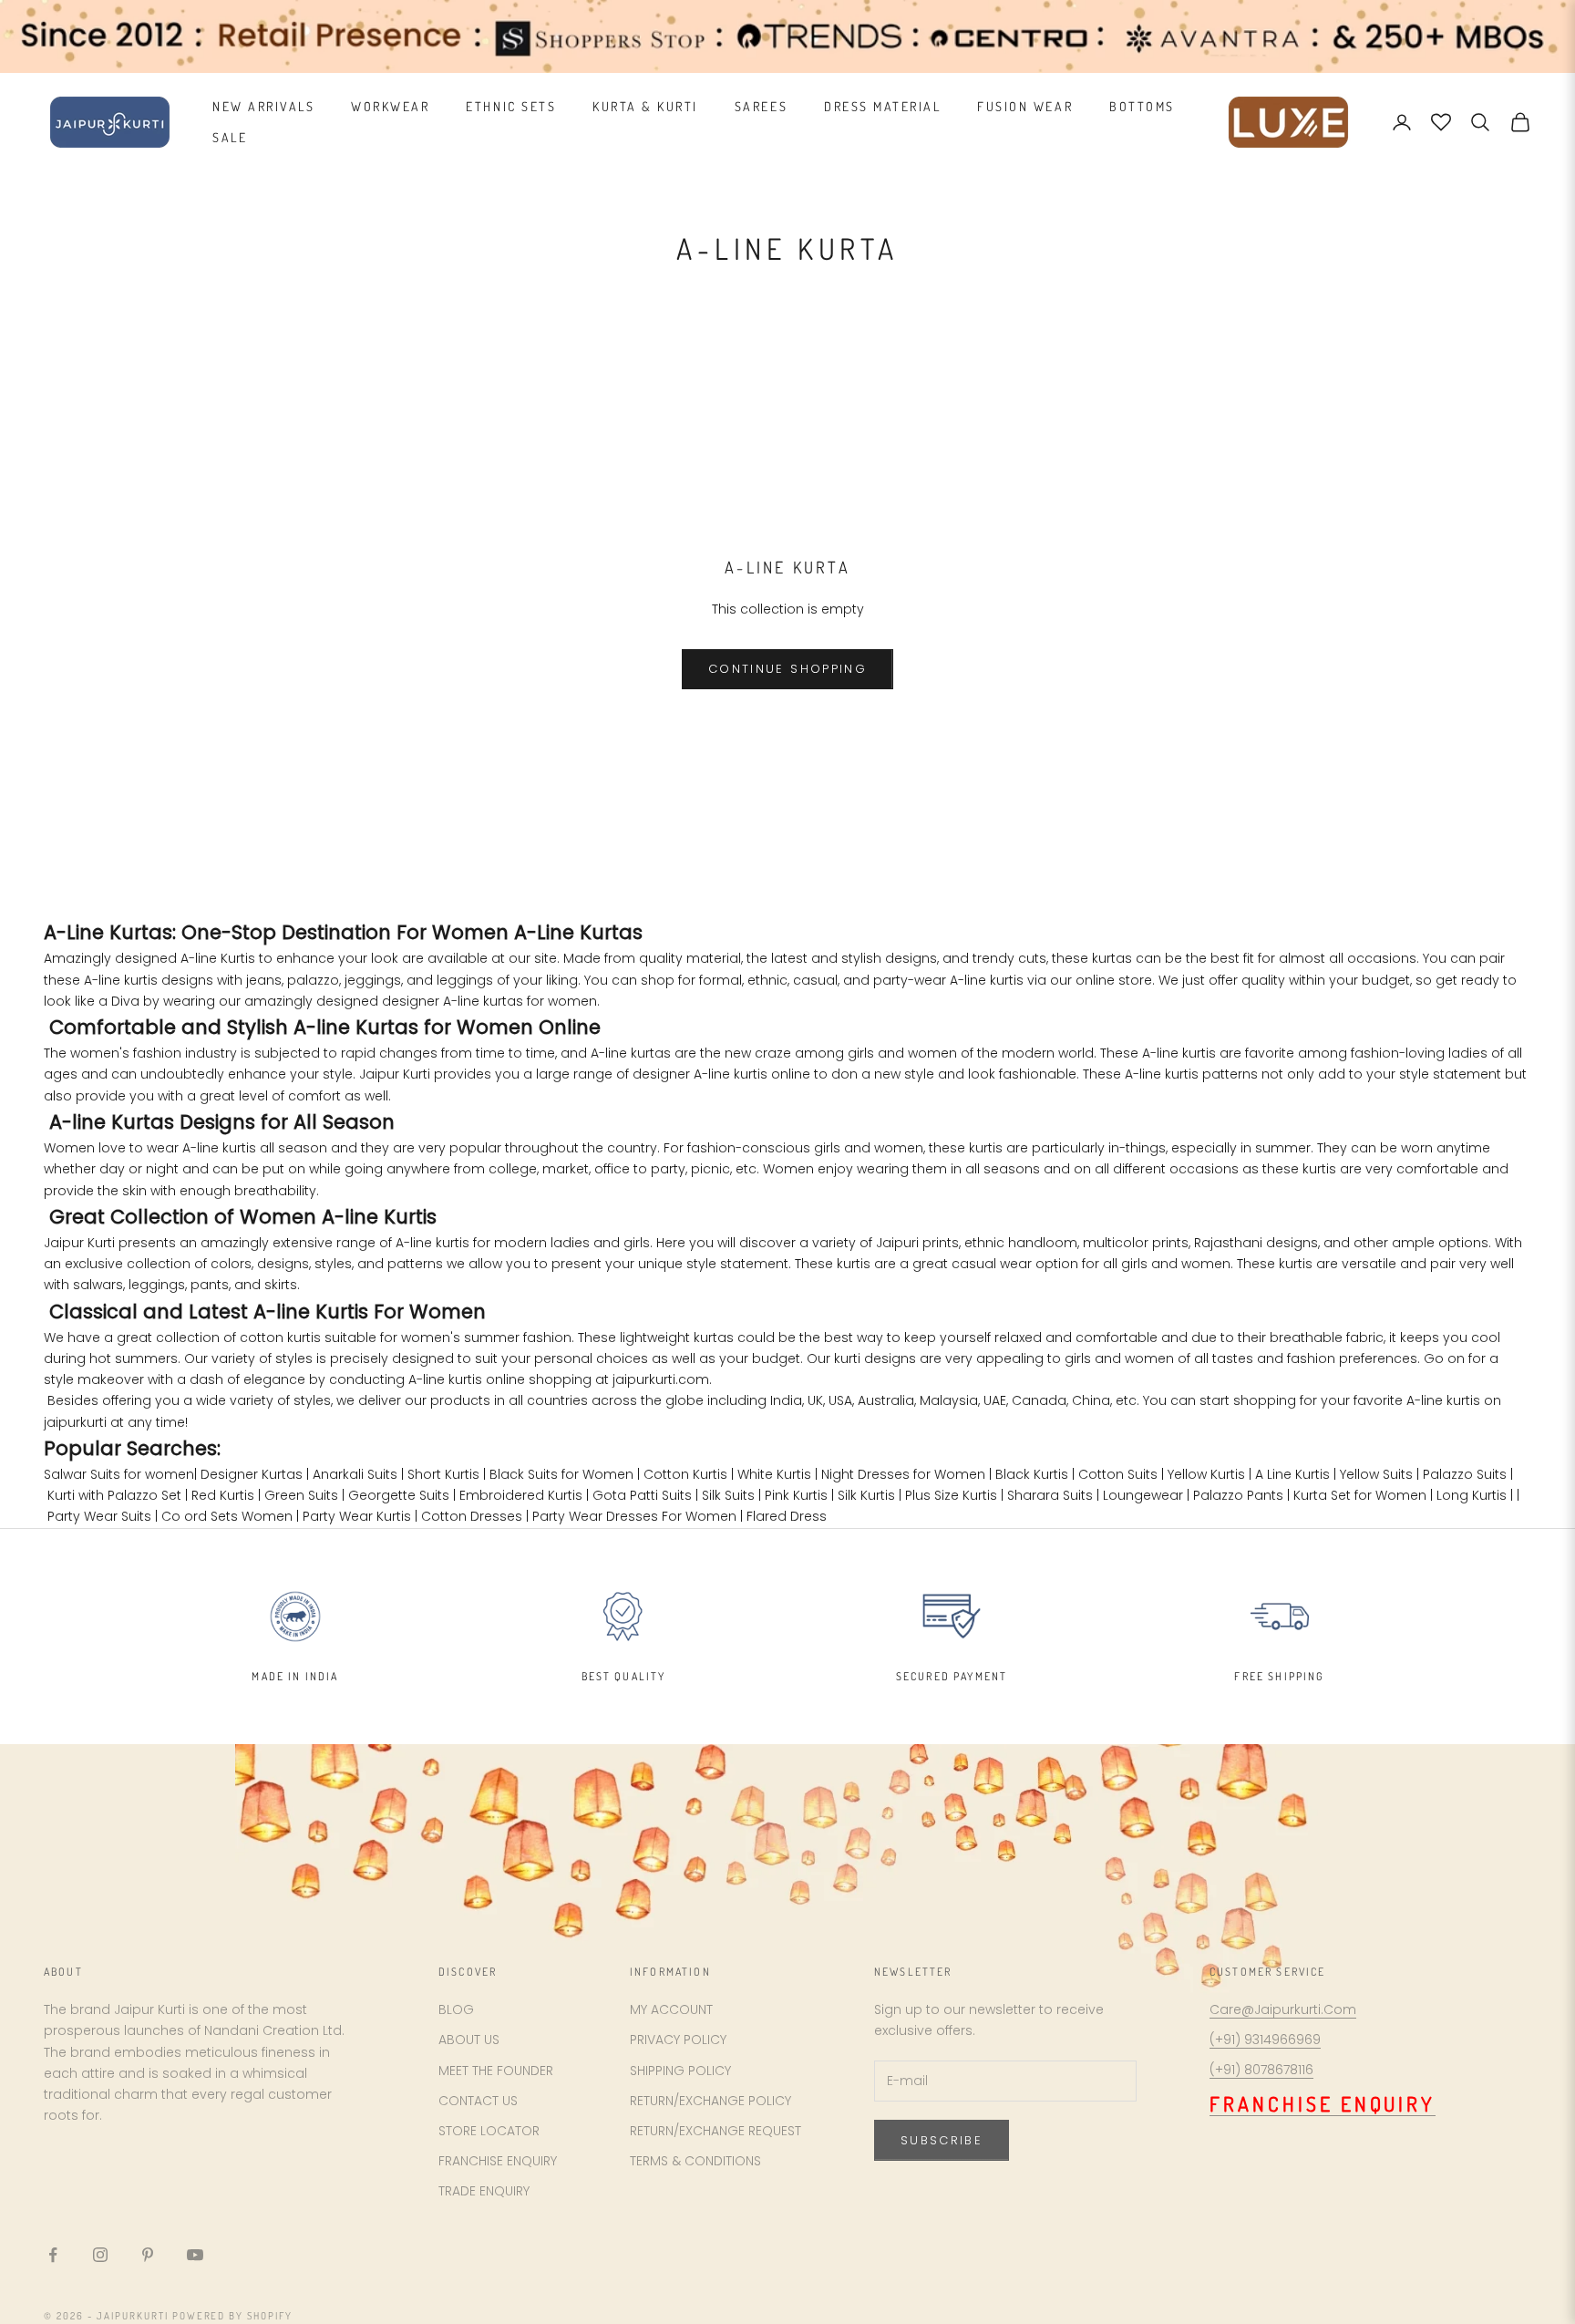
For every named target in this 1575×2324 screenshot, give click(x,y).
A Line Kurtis (1292, 1474)
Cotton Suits (1118, 1474)
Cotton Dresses (472, 1516)
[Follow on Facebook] (53, 2255)
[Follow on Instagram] (100, 2255)
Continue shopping (787, 669)
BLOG (456, 2009)
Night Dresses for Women (903, 1474)
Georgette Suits (399, 1495)
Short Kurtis (443, 1474)
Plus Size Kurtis (951, 1495)
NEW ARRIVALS (263, 106)
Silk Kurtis (866, 1495)
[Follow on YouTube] (195, 2255)
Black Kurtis (1032, 1474)
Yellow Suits (1376, 1474)
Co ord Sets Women (227, 1516)
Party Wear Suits (99, 1516)
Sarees (761, 106)
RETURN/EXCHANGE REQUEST (715, 2131)
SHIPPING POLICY (680, 2071)
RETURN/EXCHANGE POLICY (710, 2101)
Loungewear (1143, 1495)
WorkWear (390, 106)
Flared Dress (787, 1516)
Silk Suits (728, 1495)
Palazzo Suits (1465, 1474)
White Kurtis (774, 1474)
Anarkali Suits (355, 1474)
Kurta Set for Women (1360, 1495)
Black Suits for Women (561, 1474)
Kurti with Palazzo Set (114, 1495)
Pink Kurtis (796, 1495)
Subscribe (942, 2140)
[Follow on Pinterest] (148, 2255)
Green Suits (301, 1495)
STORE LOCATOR (489, 2131)
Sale (230, 137)
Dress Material (882, 106)
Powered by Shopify (233, 2316)
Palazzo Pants (1238, 1495)
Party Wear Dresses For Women (634, 1516)
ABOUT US (469, 2040)
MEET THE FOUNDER (496, 2071)
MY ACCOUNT (671, 2009)
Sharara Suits (1050, 1495)
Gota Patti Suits (642, 1495)
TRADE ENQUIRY (484, 2191)
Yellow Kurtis (1206, 1474)
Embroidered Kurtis (521, 1495)
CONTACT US (478, 2101)
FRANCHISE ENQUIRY (498, 2161)
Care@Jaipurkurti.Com (1283, 2009)
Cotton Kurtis (685, 1474)
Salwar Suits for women (119, 1474)
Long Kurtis (1472, 1495)
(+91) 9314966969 (1265, 2040)
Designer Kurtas (252, 1474)
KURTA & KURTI (645, 106)
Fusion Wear (1025, 106)
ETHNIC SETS (511, 106)
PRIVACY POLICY (678, 2040)
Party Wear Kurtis (357, 1516)
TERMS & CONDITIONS (695, 2161)
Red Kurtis (223, 1495)
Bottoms (1142, 106)
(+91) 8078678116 (1261, 2070)
